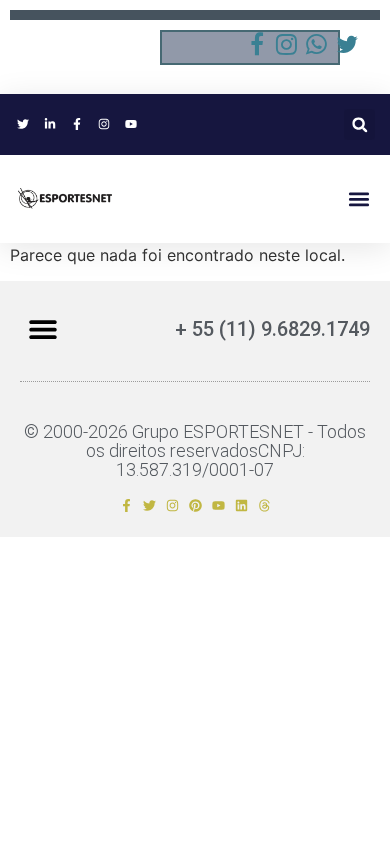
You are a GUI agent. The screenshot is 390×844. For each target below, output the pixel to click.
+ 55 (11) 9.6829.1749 (272, 329)
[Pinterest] (195, 505)
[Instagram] (172, 505)
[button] (359, 124)
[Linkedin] (241, 505)
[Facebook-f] (126, 505)
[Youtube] (218, 505)
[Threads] (264, 505)
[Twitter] (149, 505)
